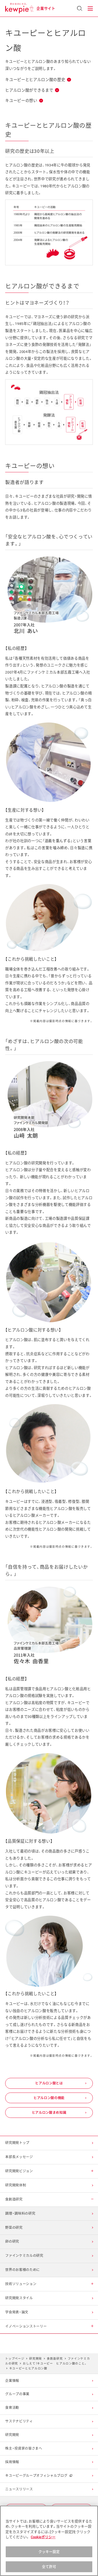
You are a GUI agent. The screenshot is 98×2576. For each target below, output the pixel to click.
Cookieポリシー (43, 2537)
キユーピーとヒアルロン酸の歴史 (35, 80)
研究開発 (36, 2359)
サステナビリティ (19, 2421)
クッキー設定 (49, 2552)
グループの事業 (17, 2394)
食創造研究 (55, 2359)
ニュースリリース (19, 2489)
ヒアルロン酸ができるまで (29, 90)
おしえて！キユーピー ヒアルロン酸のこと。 (55, 2364)
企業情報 (12, 2381)
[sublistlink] (49, 2214)
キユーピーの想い (21, 101)
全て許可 (49, 2567)
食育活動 (12, 2408)
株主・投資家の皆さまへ (24, 2448)
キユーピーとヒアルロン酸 (28, 2368)
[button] (90, 9)
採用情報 (12, 2462)
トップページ (15, 2359)
